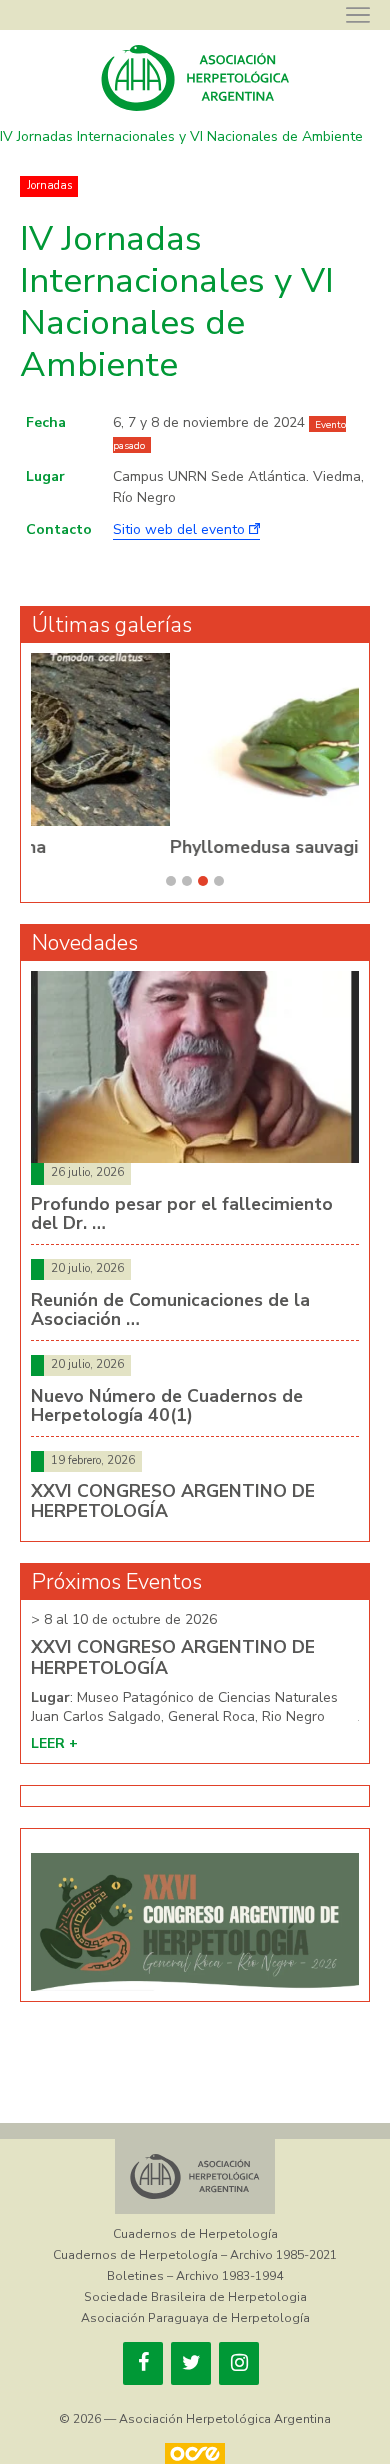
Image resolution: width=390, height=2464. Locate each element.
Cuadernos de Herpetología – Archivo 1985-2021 (195, 2255)
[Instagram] (239, 2363)
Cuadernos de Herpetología (195, 2234)
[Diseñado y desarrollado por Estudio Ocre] (195, 2453)
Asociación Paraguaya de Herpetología (195, 2318)
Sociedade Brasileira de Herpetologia (195, 2297)
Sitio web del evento (181, 529)
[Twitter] (191, 2363)
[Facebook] (143, 2363)
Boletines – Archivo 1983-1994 (195, 2276)
